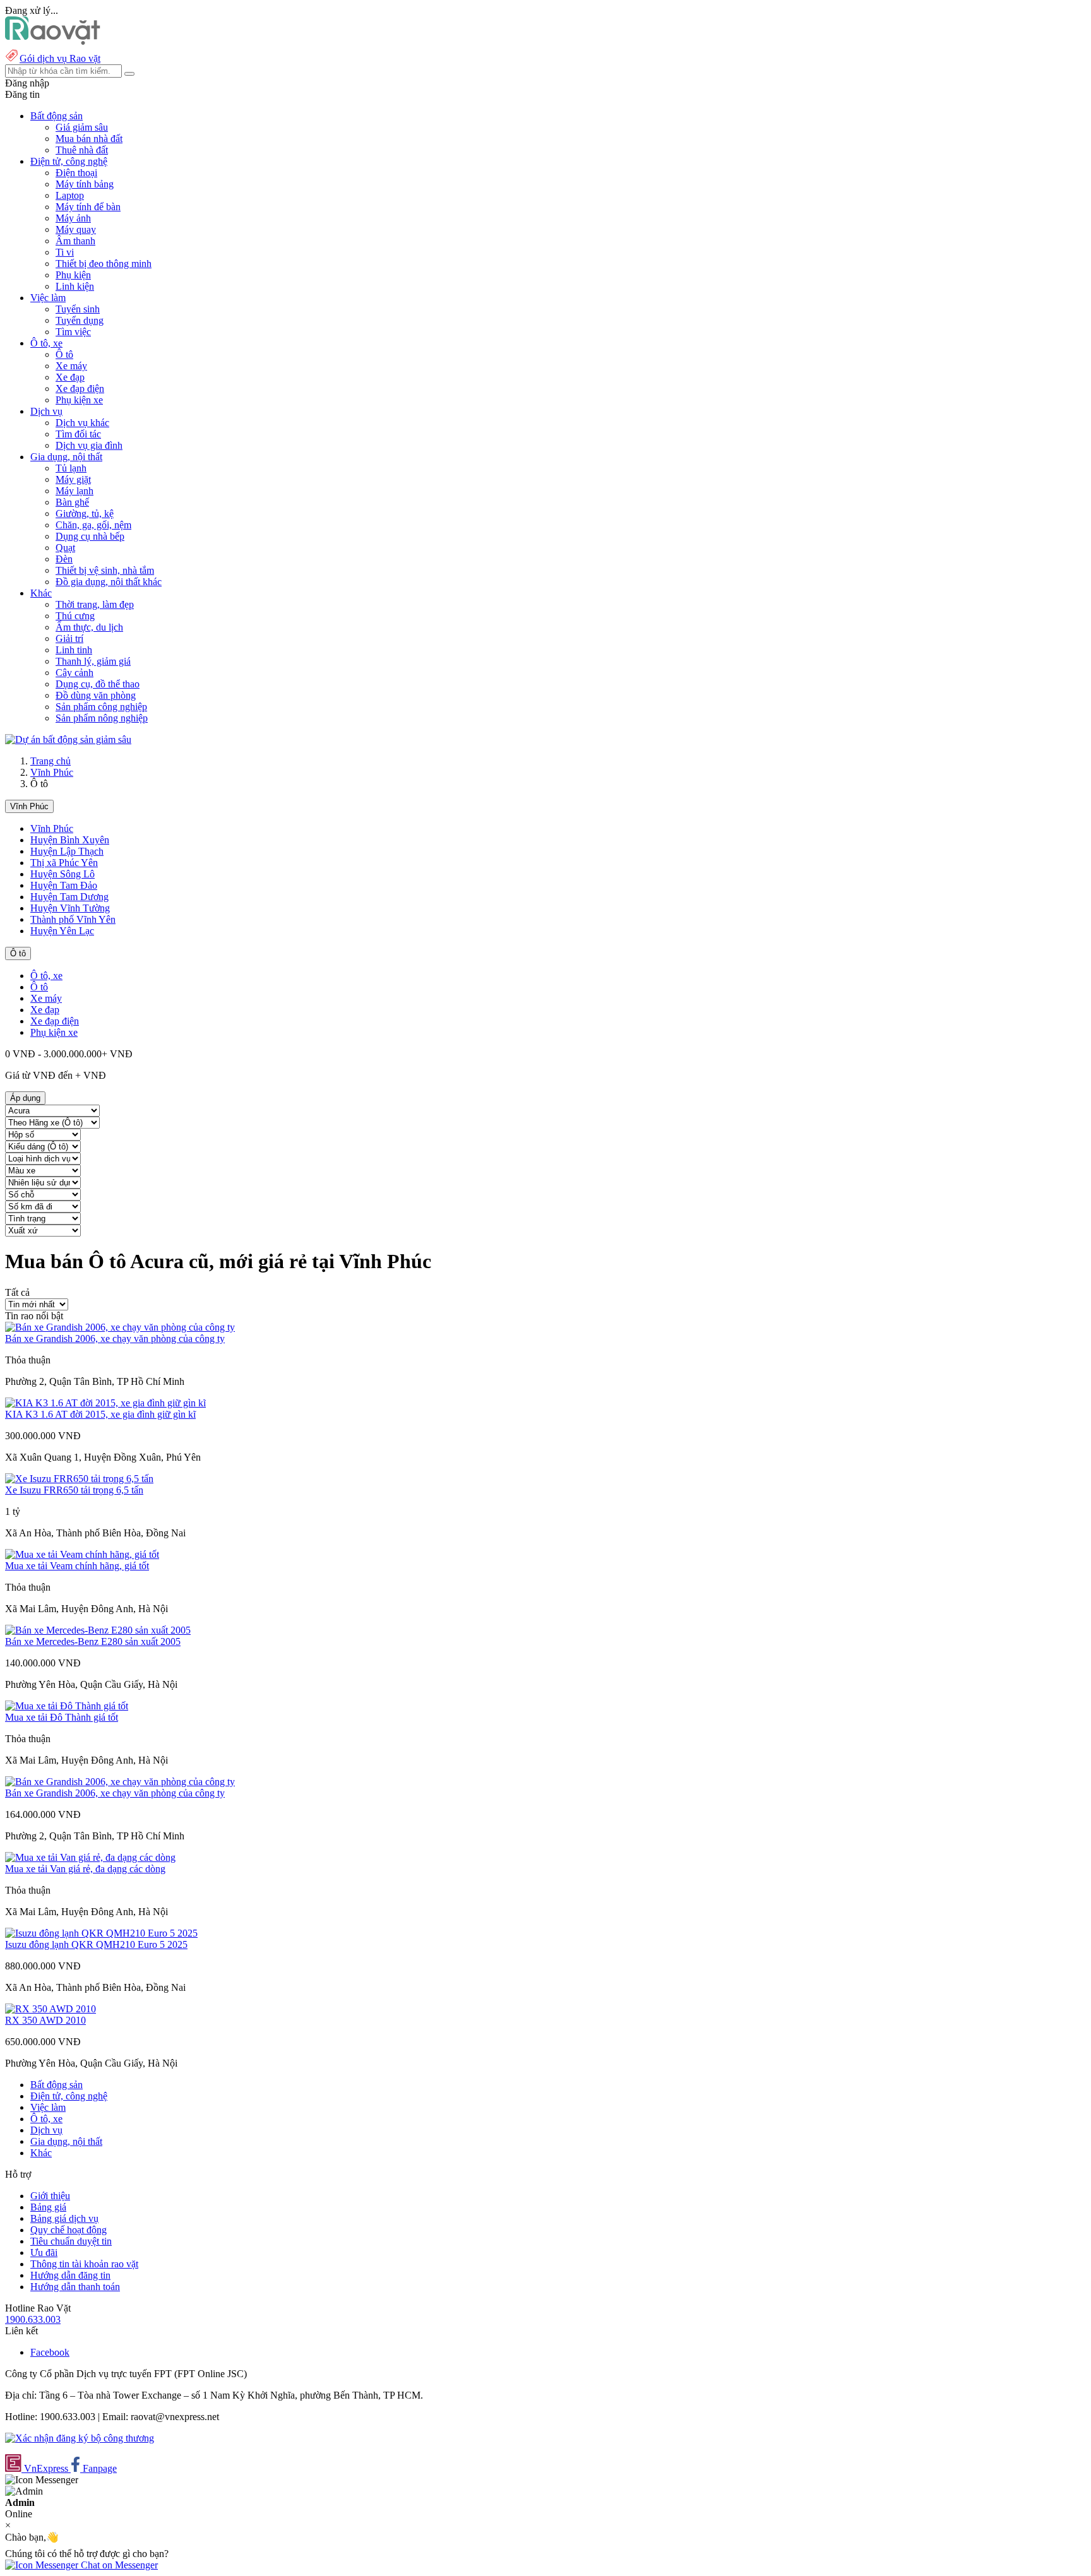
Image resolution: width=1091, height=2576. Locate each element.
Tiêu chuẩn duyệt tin (71, 2241)
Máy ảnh (73, 218)
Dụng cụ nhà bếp (90, 536)
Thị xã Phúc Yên (64, 863)
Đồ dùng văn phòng (96, 695)
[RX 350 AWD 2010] (51, 2009)
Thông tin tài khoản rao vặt (84, 2264)
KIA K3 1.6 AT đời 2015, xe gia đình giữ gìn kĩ (100, 1414)
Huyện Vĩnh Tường (70, 908)
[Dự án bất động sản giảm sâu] (68, 739)
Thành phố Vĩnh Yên (73, 919)
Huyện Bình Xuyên (70, 840)
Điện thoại (76, 173)
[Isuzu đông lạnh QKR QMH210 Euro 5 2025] (101, 1933)
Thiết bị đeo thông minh (104, 264)
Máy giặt (73, 479)
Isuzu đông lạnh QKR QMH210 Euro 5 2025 (96, 1944)
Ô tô (64, 354)
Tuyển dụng (80, 320)
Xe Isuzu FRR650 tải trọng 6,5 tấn (74, 1490)
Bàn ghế (72, 502)
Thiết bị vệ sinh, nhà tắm (105, 570)
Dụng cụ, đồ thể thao (98, 684)
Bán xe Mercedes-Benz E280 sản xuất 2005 (93, 1641)
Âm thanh (75, 241)
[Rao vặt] (53, 41)
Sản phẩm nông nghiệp (102, 718)
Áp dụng (25, 1098)
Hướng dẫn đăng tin (70, 2275)
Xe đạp (70, 377)
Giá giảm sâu (82, 127)
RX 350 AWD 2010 (45, 2020)
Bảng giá (48, 2207)
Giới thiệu (50, 2196)
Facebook (50, 2352)
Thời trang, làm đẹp (95, 604)
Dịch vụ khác (82, 423)
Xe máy (71, 366)
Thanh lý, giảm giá (93, 661)
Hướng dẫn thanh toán (75, 2287)
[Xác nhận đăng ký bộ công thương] (80, 2438)
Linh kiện (75, 286)
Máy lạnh (75, 491)
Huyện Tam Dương (69, 897)
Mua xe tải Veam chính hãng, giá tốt (77, 1566)
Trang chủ (51, 761)
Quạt (65, 548)
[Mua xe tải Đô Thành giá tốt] (67, 1706)
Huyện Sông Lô (63, 874)
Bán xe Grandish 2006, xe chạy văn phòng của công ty (115, 1338)
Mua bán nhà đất (89, 139)
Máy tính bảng (85, 184)
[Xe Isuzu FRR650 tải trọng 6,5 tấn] (79, 1479)
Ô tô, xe (46, 976)
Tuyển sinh (78, 309)
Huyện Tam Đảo (64, 885)
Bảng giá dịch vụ (64, 2218)
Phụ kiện (73, 275)
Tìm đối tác (78, 434)
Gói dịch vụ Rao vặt (60, 58)
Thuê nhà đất (82, 150)
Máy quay (76, 229)
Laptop (70, 195)
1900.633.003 (33, 2319)
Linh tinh (74, 650)
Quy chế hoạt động (69, 2230)
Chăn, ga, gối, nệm (93, 525)
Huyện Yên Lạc (62, 931)
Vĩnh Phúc (52, 772)
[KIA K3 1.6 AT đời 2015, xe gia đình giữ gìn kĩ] (105, 1403)
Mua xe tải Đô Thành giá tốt (62, 1717)
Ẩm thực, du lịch (89, 627)
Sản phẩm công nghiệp (101, 707)
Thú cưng (75, 616)
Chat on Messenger (118, 2565)
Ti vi (65, 252)
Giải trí (69, 638)
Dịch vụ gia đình (89, 445)
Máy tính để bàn (88, 207)
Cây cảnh (75, 673)
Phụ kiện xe (79, 400)
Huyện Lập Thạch (67, 851)
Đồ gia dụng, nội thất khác (109, 582)
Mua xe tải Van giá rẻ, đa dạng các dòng (85, 1869)
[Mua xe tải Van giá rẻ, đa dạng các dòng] (90, 1857)
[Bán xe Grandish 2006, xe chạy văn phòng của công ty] (120, 1327)
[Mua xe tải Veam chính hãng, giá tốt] (82, 1554)
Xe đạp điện (80, 389)
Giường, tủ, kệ (85, 513)
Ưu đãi (44, 2253)
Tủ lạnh (71, 468)
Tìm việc (73, 332)
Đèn (64, 559)
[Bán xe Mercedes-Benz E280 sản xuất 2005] (98, 1630)
